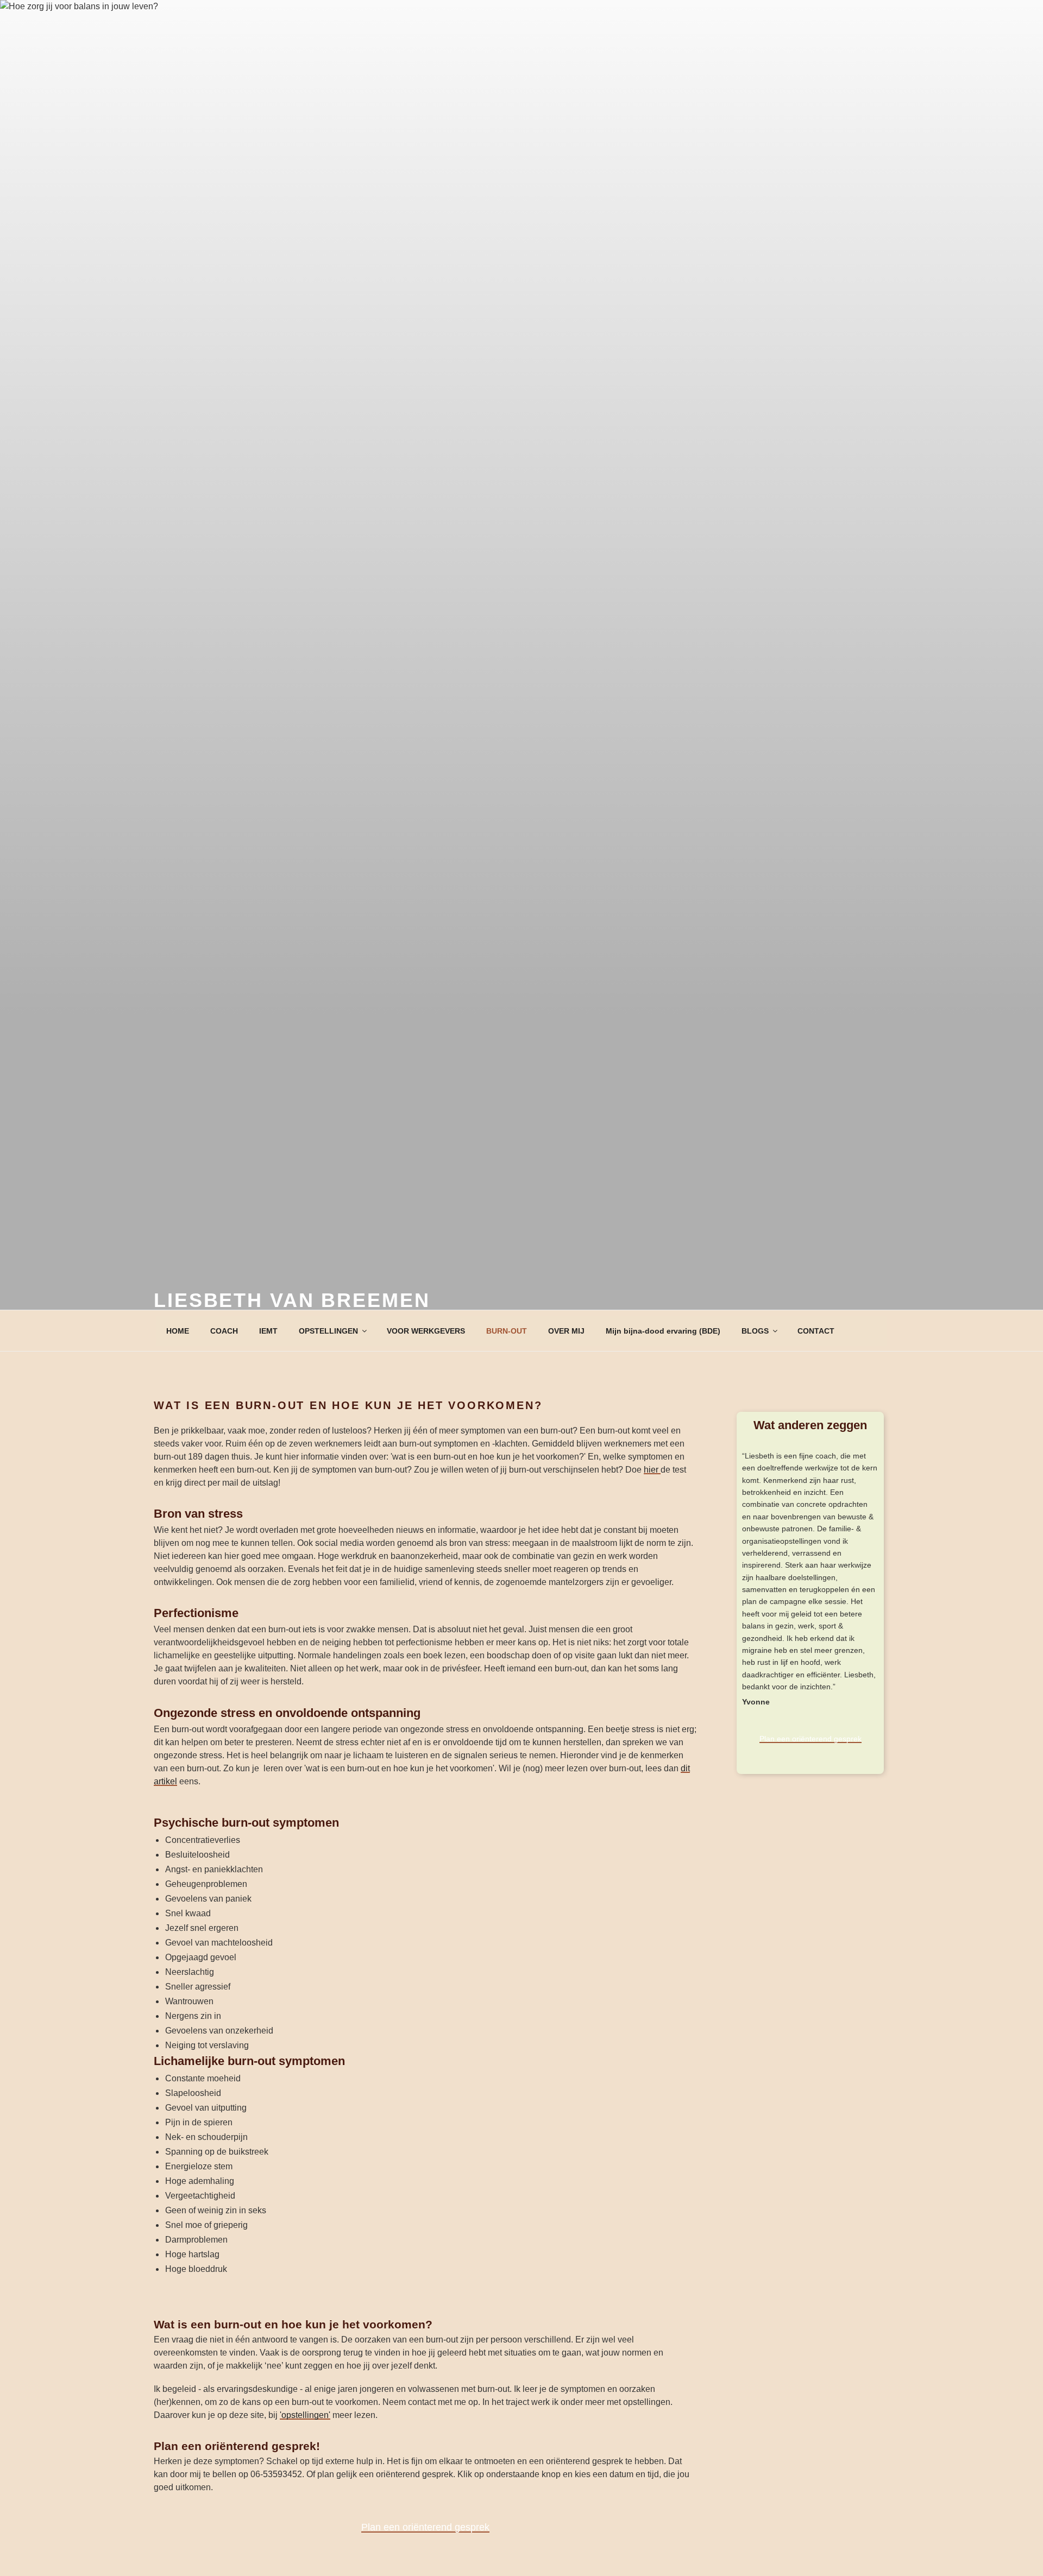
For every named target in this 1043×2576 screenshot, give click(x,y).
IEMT (268, 1331)
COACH (224, 1331)
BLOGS (755, 1331)
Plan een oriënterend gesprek (425, 2527)
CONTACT (816, 1331)
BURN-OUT (507, 1331)
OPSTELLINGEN (328, 1331)
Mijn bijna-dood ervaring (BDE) (663, 1331)
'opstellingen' (305, 2415)
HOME (178, 1331)
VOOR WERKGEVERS (426, 1331)
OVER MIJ (566, 1331)
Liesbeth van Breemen (292, 1300)
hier (652, 1470)
